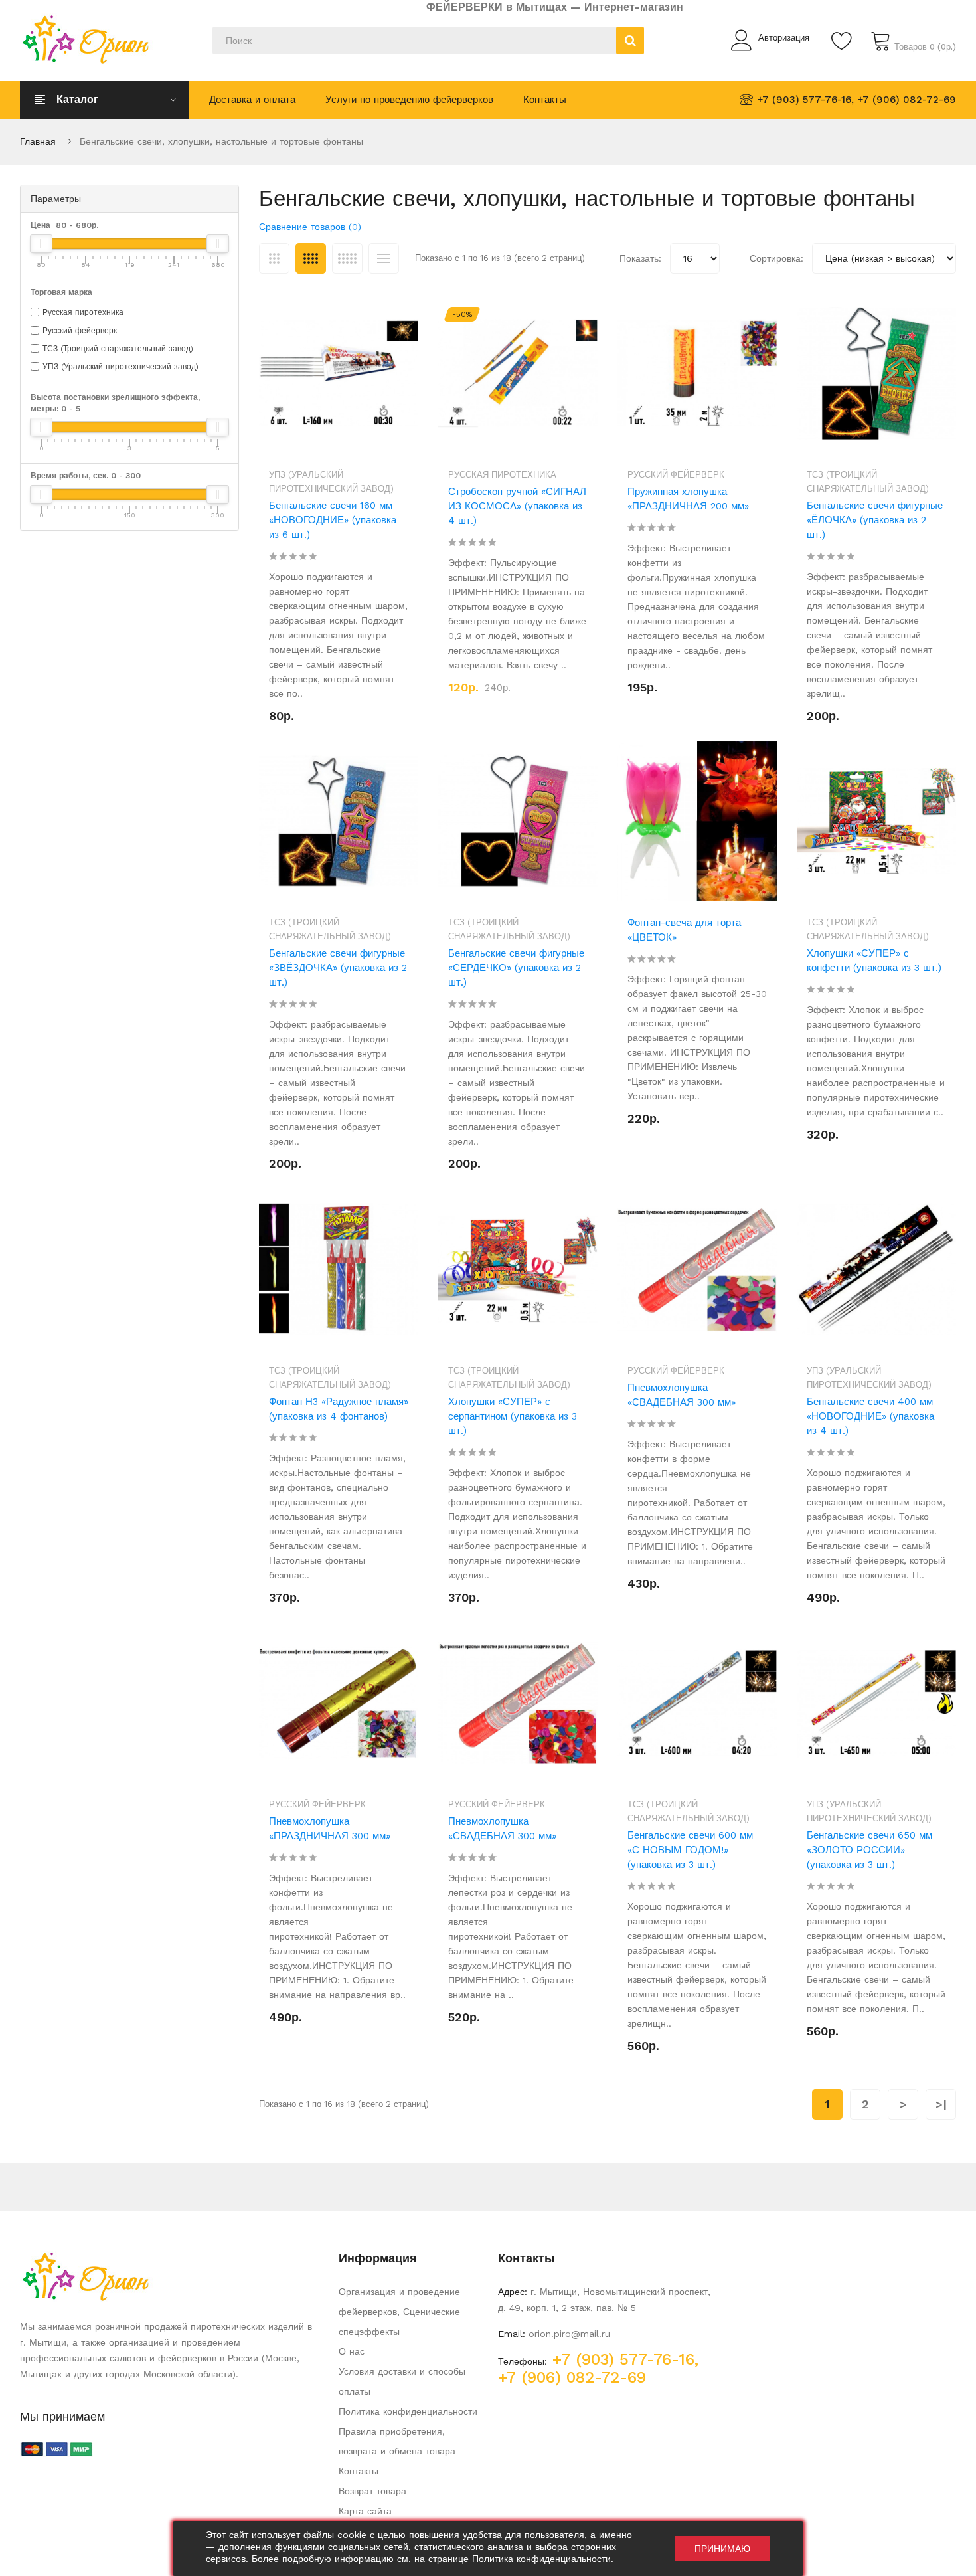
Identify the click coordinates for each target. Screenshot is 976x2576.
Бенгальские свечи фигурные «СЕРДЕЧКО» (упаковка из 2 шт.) (516, 968)
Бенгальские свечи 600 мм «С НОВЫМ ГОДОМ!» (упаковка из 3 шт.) (690, 1850)
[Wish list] (843, 41)
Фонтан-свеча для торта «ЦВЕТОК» (684, 930)
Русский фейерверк (80, 331)
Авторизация (784, 38)
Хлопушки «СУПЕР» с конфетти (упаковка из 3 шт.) (874, 961)
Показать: (640, 258)
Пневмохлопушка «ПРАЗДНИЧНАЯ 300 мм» (330, 1829)
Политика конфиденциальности (408, 2411)
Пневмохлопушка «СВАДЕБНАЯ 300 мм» (682, 1395)
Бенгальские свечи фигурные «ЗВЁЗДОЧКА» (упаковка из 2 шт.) (338, 968)
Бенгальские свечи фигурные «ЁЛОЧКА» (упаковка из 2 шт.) (875, 520)
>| (941, 2104)
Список (384, 258)
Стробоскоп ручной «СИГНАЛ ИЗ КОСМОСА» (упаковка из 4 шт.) (517, 506)
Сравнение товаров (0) (310, 227)
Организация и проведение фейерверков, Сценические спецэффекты (399, 2312)
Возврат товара (372, 2491)
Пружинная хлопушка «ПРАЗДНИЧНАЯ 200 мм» (688, 499)
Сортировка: (776, 258)
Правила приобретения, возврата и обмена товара (397, 2441)
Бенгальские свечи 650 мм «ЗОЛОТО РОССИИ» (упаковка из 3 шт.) (869, 1850)
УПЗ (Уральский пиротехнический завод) (121, 367)
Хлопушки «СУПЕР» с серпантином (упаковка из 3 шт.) (513, 1416)
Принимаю (722, 2549)
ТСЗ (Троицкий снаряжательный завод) (118, 349)
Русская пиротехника (83, 312)
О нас (352, 2351)
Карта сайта (365, 2511)
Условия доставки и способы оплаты (402, 2381)
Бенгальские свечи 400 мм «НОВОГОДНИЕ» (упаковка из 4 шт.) (870, 1416)
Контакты (359, 2471)
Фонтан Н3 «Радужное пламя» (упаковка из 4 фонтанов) (339, 1409)
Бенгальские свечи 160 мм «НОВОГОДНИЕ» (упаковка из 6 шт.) (333, 520)
